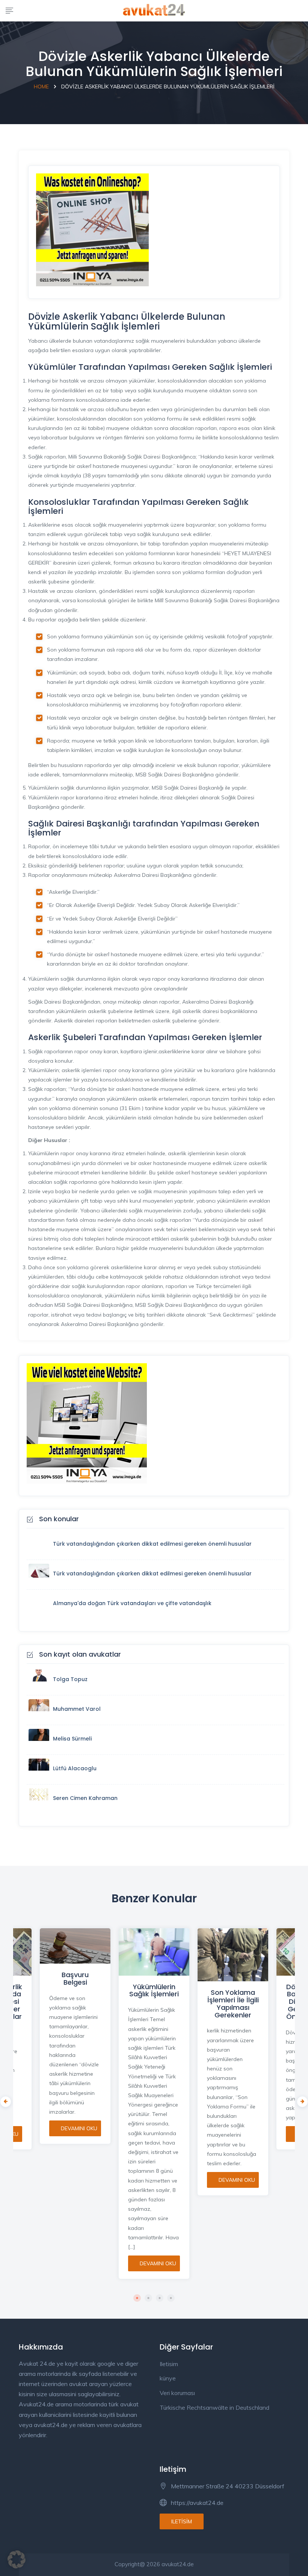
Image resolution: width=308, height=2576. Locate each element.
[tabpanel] (154, 2099)
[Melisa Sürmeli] (41, 1740)
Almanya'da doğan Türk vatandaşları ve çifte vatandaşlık (132, 1603)
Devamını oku (79, 2128)
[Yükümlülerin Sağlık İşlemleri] (154, 1952)
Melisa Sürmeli (72, 1739)
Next (300, 2100)
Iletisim (169, 2364)
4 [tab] (171, 2298)
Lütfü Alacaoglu (75, 1768)
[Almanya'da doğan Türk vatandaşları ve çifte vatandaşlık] (41, 1604)
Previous (4, 2100)
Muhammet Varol (77, 1709)
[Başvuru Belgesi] (75, 1946)
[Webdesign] (87, 1423)
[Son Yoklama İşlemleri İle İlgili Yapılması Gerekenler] (233, 1955)
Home (41, 87)
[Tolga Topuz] (41, 1680)
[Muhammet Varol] (41, 1710)
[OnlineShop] (92, 229)
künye (168, 2378)
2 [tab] (148, 2298)
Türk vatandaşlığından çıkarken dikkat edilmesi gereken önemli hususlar (152, 1544)
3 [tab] (160, 2298)
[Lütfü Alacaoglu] (41, 1769)
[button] (17, 2559)
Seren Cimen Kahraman (85, 1798)
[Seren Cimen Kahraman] (41, 1799)
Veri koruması (177, 2393)
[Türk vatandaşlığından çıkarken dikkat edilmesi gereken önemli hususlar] (41, 1545)
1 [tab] (137, 2298)
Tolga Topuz (70, 1679)
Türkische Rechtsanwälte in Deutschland (214, 2407)
